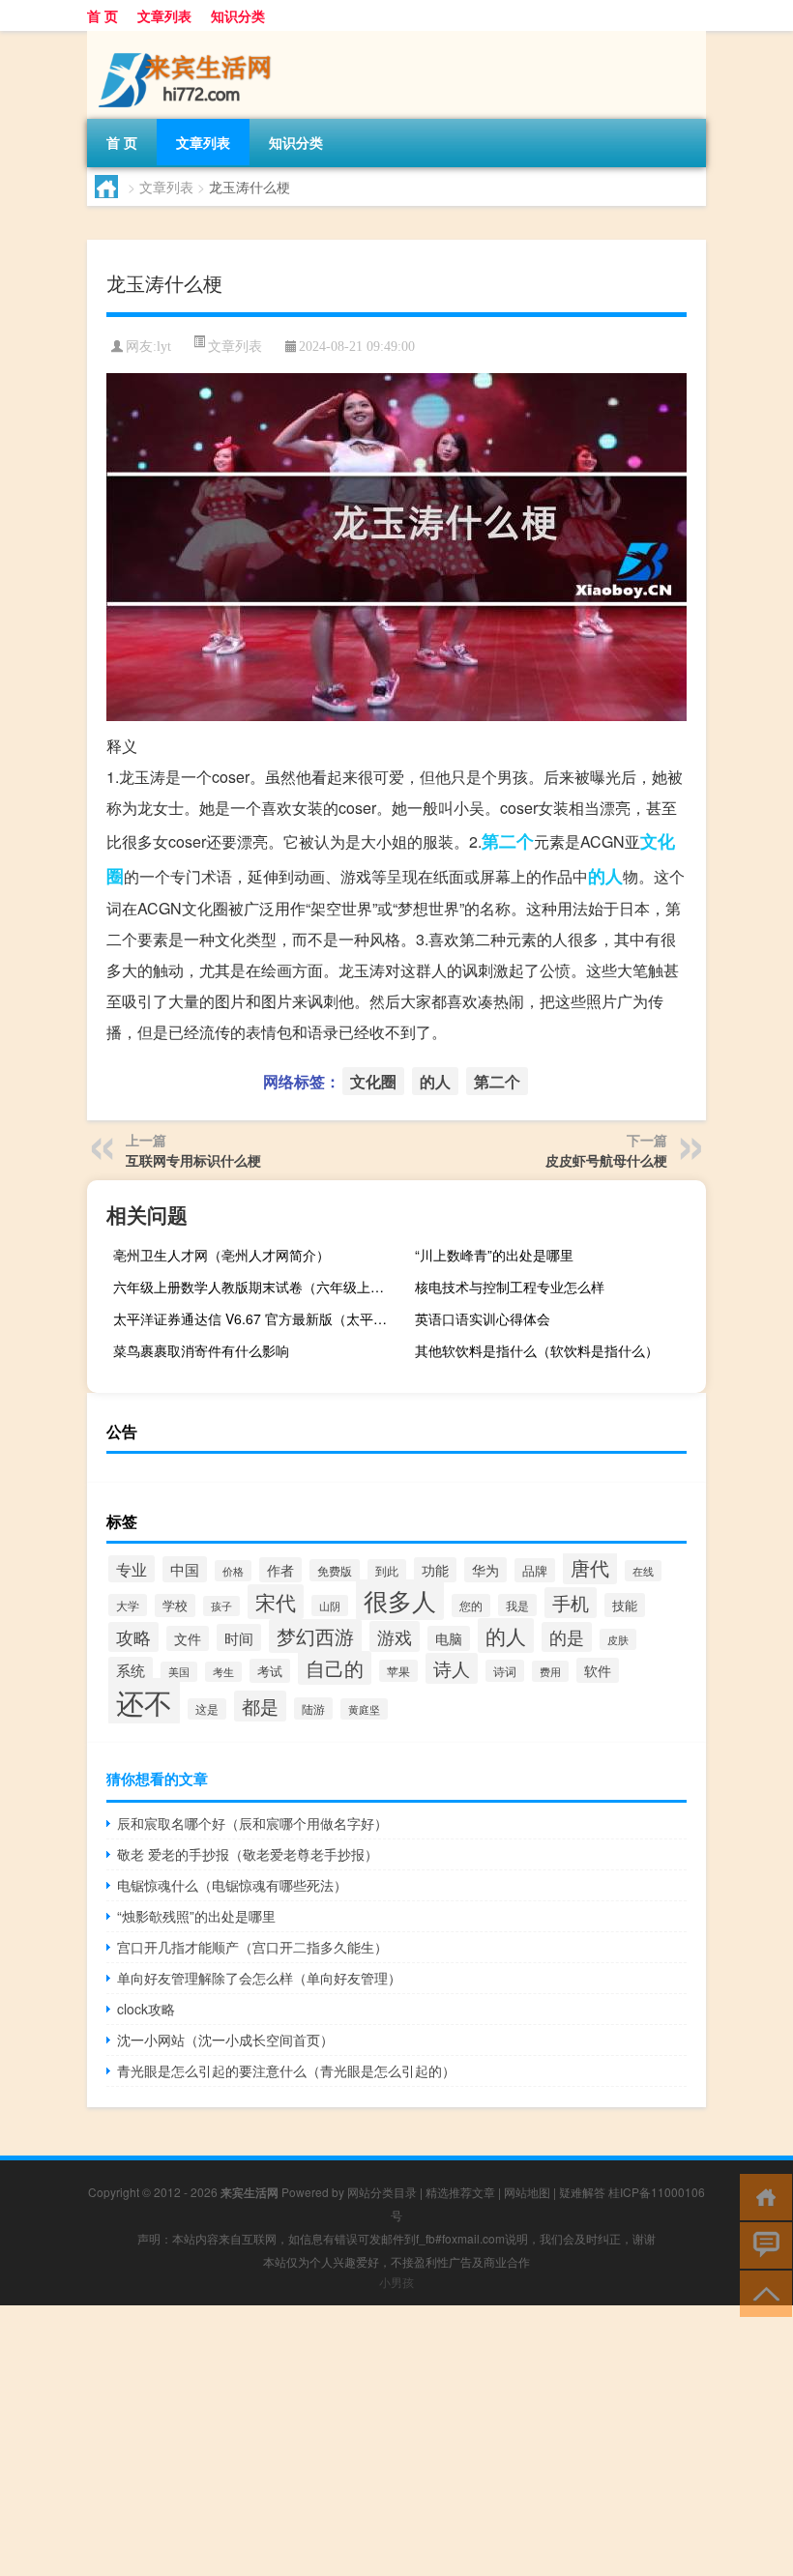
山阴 (330, 1606)
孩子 (221, 1606)
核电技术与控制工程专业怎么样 (510, 1287)
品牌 (535, 1570)
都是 (260, 1706)
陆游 (313, 1708)
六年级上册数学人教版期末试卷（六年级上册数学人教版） (256, 1287)
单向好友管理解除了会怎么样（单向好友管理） (259, 1978)
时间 (239, 1637)
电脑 (449, 1638)
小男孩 (396, 2282)
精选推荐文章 (460, 2192)
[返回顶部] (762, 2292)
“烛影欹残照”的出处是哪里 (196, 1916)
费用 (550, 1671)
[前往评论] (762, 2244)
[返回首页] (762, 2196)
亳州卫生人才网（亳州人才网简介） (221, 1255)
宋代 (276, 1602)
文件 (188, 1638)
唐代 (590, 1567)
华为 (485, 1570)
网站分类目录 (382, 2192)
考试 (270, 1671)
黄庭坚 (364, 1709)
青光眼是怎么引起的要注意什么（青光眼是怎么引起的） (286, 2070)
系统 (131, 1670)
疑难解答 (582, 2192)
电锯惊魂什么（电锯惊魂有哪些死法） (232, 1885)
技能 (625, 1605)
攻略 (133, 1637)
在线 (643, 1571)
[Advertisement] (396, 2441)
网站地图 (527, 2192)
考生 (223, 1672)
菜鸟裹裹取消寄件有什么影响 (201, 1350)
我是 (517, 1605)
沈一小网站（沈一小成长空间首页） (225, 2040)
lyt (164, 347)
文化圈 (373, 1081)
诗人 (452, 1668)
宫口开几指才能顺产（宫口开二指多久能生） (252, 1947)
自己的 (335, 1668)
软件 (598, 1670)
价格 (233, 1571)
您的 (471, 1606)
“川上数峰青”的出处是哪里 (494, 1255)
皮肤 (618, 1639)
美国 (179, 1672)
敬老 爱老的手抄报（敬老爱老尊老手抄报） (248, 1854)
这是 (207, 1709)
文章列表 (164, 15)
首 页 (103, 15)
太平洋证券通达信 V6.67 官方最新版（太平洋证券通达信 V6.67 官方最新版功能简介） (256, 1318)
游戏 (395, 1636)
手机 (571, 1603)
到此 (387, 1571)
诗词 (505, 1671)
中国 (185, 1569)
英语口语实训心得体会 (483, 1318)
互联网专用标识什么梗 (193, 1160)
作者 (280, 1570)
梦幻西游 (315, 1636)
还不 (144, 1701)
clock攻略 (146, 2009)
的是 (567, 1637)
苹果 (398, 1671)
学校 (175, 1606)
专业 (132, 1569)
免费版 (335, 1570)
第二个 (508, 841)
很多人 (400, 1600)
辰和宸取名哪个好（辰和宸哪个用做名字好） (252, 1823)
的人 (605, 876)
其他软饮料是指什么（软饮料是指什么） (537, 1350)
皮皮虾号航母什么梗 (606, 1160)
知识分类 (238, 15)
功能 (435, 1570)
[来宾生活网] (189, 38)
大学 (128, 1605)
